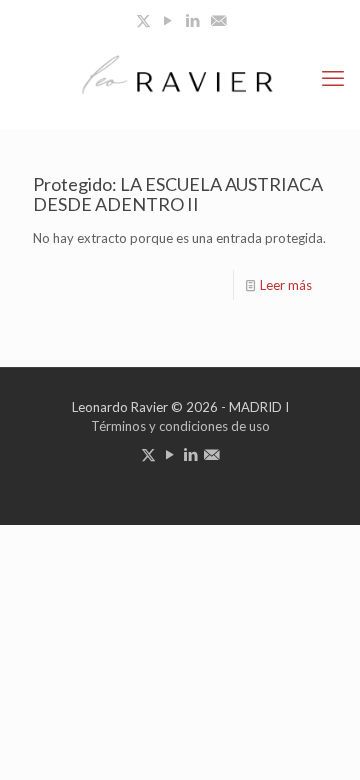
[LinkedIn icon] (193, 20)
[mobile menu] (333, 78)
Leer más (286, 285)
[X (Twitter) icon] (143, 20)
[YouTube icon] (168, 20)
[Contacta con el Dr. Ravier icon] (218, 20)
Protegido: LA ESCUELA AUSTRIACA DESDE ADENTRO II (178, 194)
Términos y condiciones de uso (180, 426)
